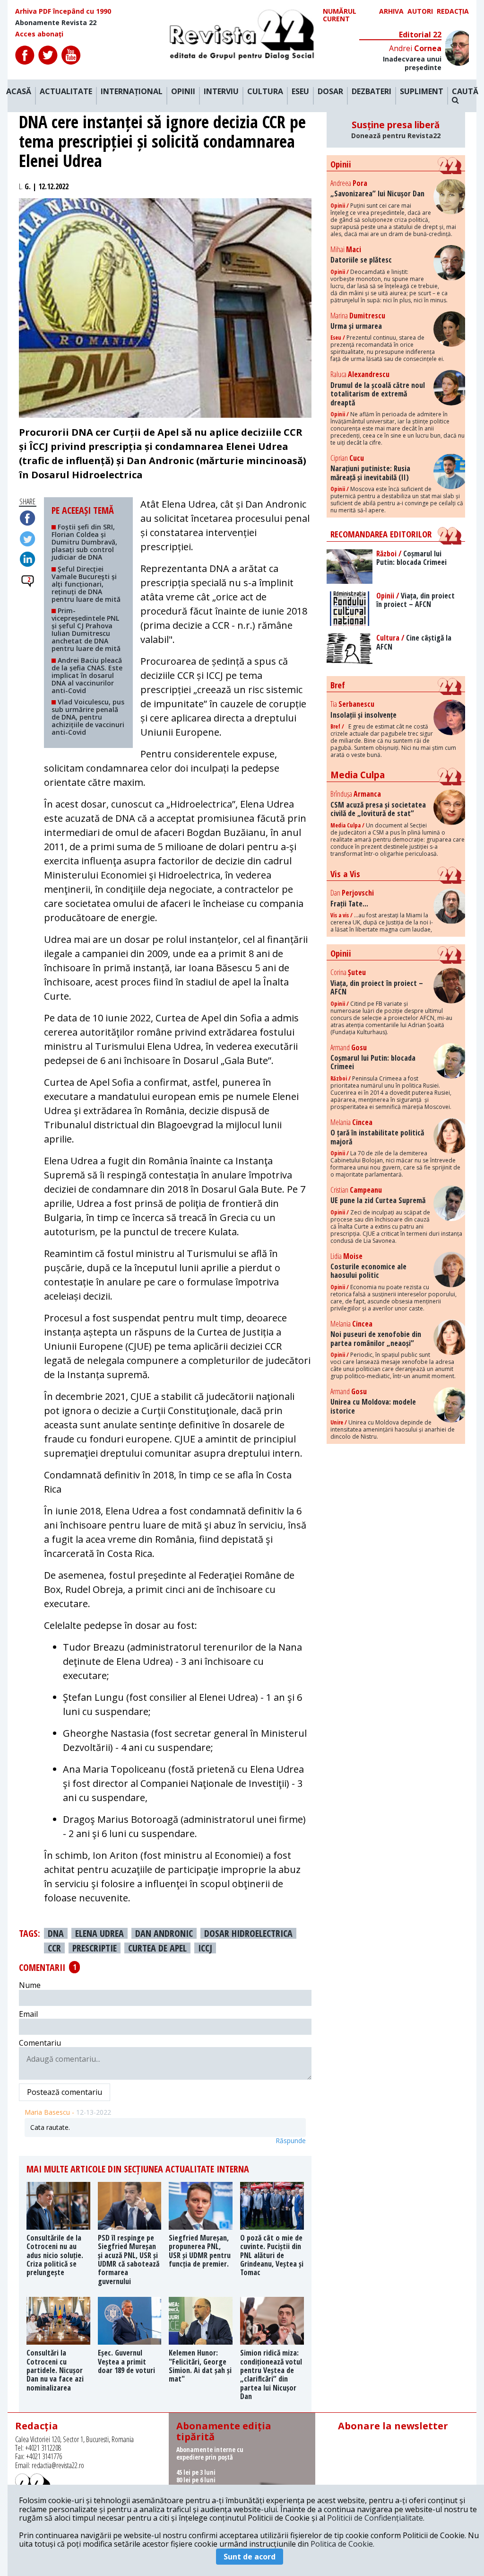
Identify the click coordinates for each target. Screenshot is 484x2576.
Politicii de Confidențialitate (375, 2518)
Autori (420, 12)
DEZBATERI (372, 92)
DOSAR (330, 92)
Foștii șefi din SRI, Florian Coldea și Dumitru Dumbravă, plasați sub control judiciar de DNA (84, 542)
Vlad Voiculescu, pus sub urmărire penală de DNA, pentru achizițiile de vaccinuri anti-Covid (88, 717)
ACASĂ (19, 92)
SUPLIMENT (422, 92)
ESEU (300, 92)
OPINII (183, 92)
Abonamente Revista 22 (56, 23)
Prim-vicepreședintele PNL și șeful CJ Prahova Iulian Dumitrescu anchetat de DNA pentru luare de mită (86, 629)
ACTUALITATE (66, 92)
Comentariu (40, 2043)
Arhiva (391, 12)
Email (28, 2014)
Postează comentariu (65, 2092)
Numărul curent (340, 15)
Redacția (453, 12)
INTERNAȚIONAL (132, 92)
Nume (30, 1985)
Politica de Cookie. (342, 2544)
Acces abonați (39, 34)
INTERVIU (221, 92)
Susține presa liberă (396, 130)
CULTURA (265, 92)
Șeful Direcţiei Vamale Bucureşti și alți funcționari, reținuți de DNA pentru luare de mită (86, 584)
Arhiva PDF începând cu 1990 (63, 11)
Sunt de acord (250, 2557)
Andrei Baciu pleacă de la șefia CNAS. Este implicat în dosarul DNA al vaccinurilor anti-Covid (87, 675)
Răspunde (291, 2141)
